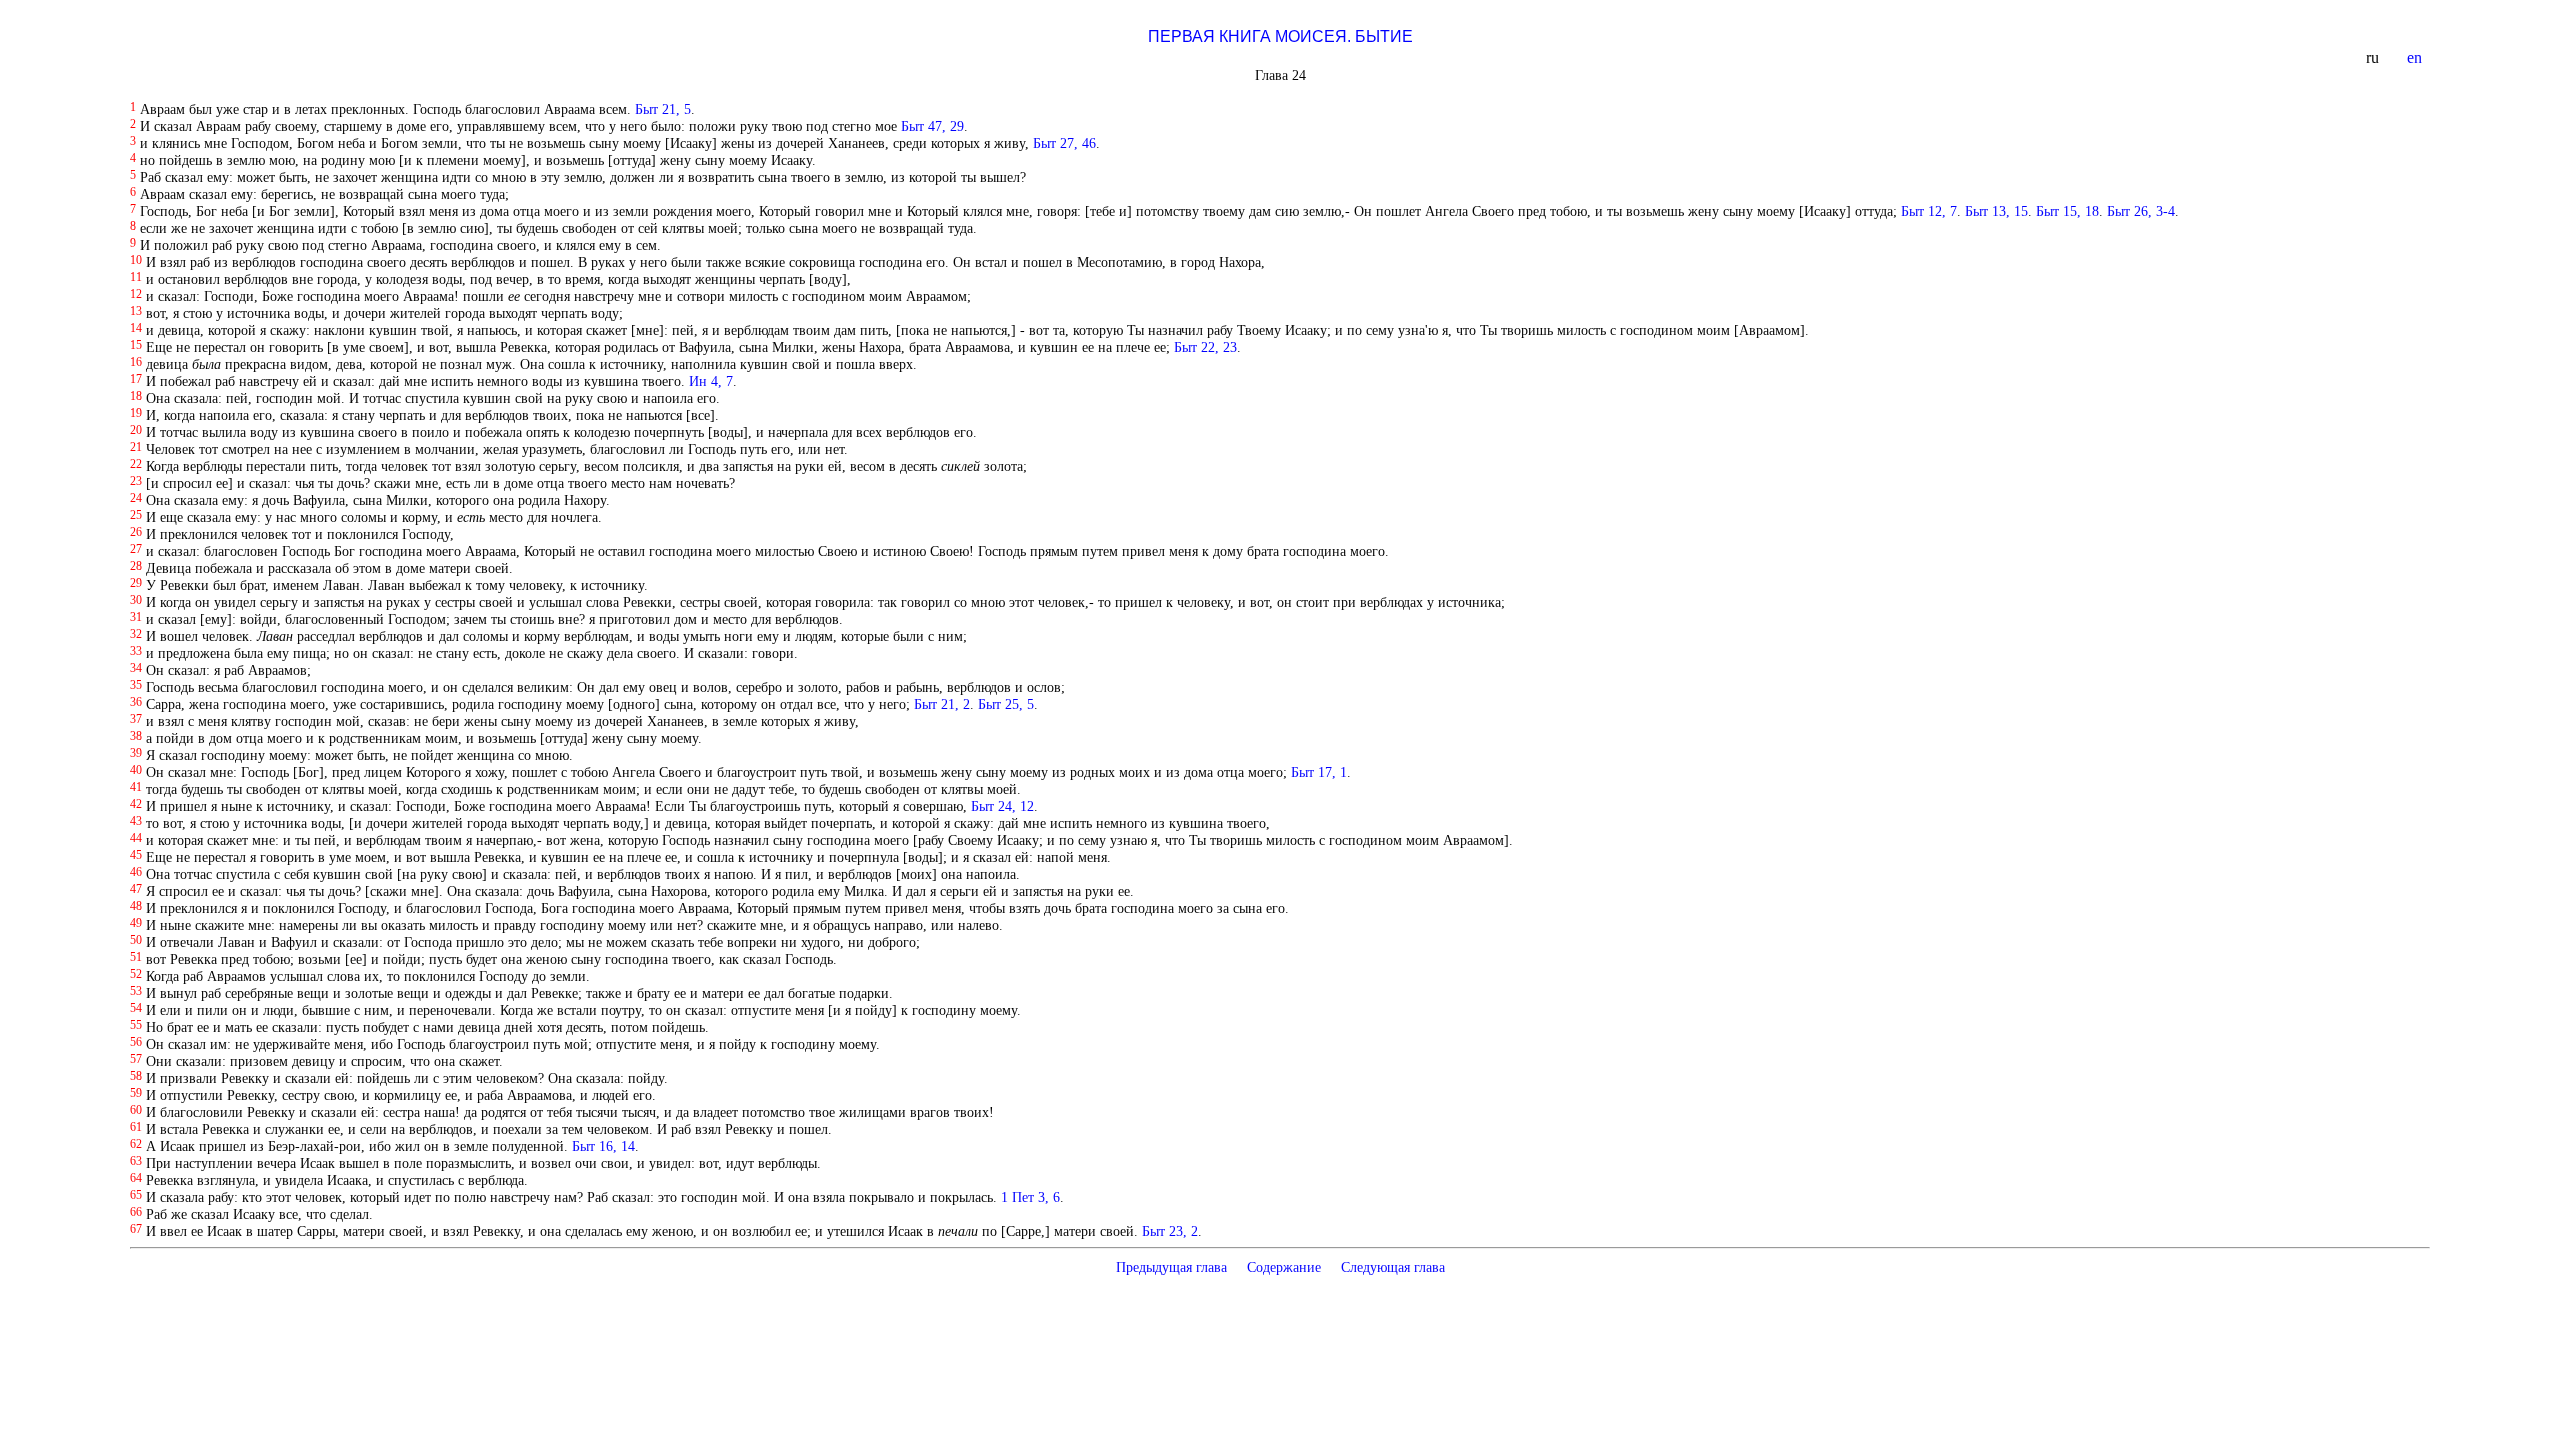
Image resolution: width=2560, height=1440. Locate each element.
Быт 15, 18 (2067, 211)
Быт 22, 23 (1205, 347)
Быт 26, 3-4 (2141, 211)
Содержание (1284, 1267)
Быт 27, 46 (1064, 143)
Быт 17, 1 (1319, 772)
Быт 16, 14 (603, 1146)
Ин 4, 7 (711, 381)
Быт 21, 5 (663, 109)
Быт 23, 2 (1170, 1231)
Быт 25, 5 (1006, 704)
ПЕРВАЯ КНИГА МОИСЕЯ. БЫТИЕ (1280, 36)
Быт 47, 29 (932, 126)
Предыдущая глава (1171, 1267)
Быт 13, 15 (1996, 211)
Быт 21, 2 (942, 704)
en (2416, 57)
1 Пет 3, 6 (1030, 1197)
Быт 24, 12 (1002, 806)
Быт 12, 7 (1929, 211)
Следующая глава (1393, 1267)
